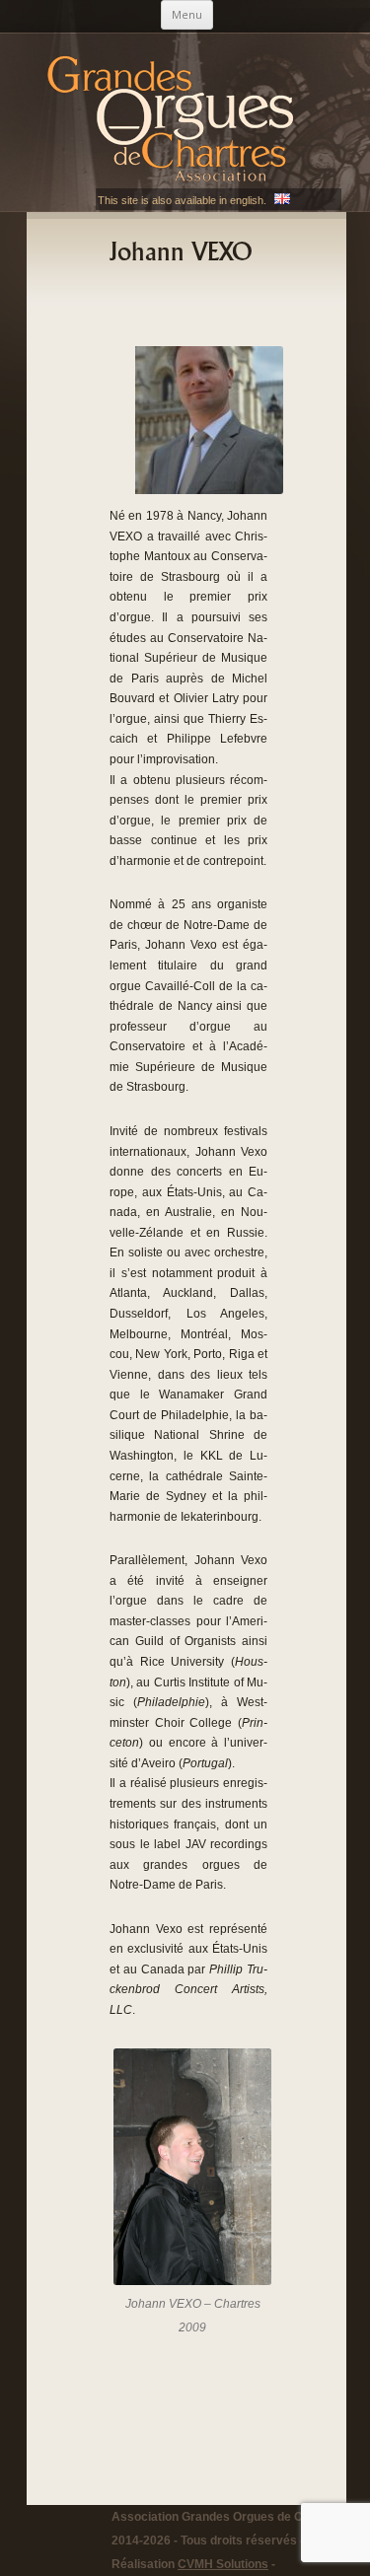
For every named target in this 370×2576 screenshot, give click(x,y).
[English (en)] (282, 200)
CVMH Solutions (223, 2564)
